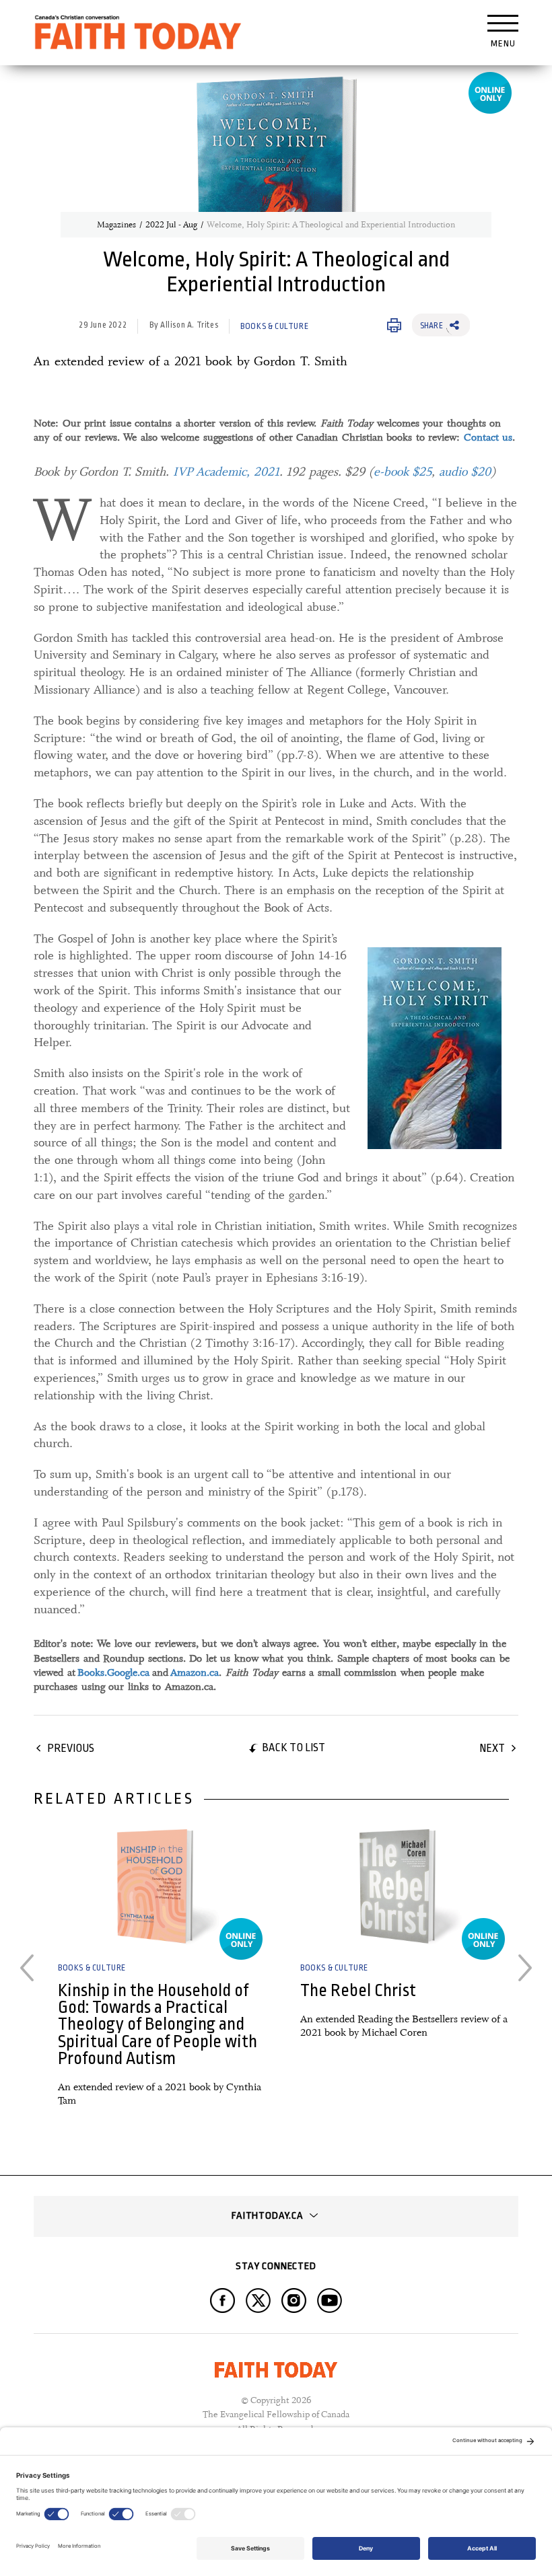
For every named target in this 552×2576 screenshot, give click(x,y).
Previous (71, 1748)
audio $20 (465, 472)
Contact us (488, 437)
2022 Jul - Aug (171, 225)
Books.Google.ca (113, 1672)
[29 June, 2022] (155, 1886)
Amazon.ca (195, 1672)
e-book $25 (403, 472)
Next (492, 1748)
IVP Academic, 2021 (226, 472)
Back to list (294, 1747)
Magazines (116, 225)
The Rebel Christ (358, 1990)
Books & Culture (274, 326)
